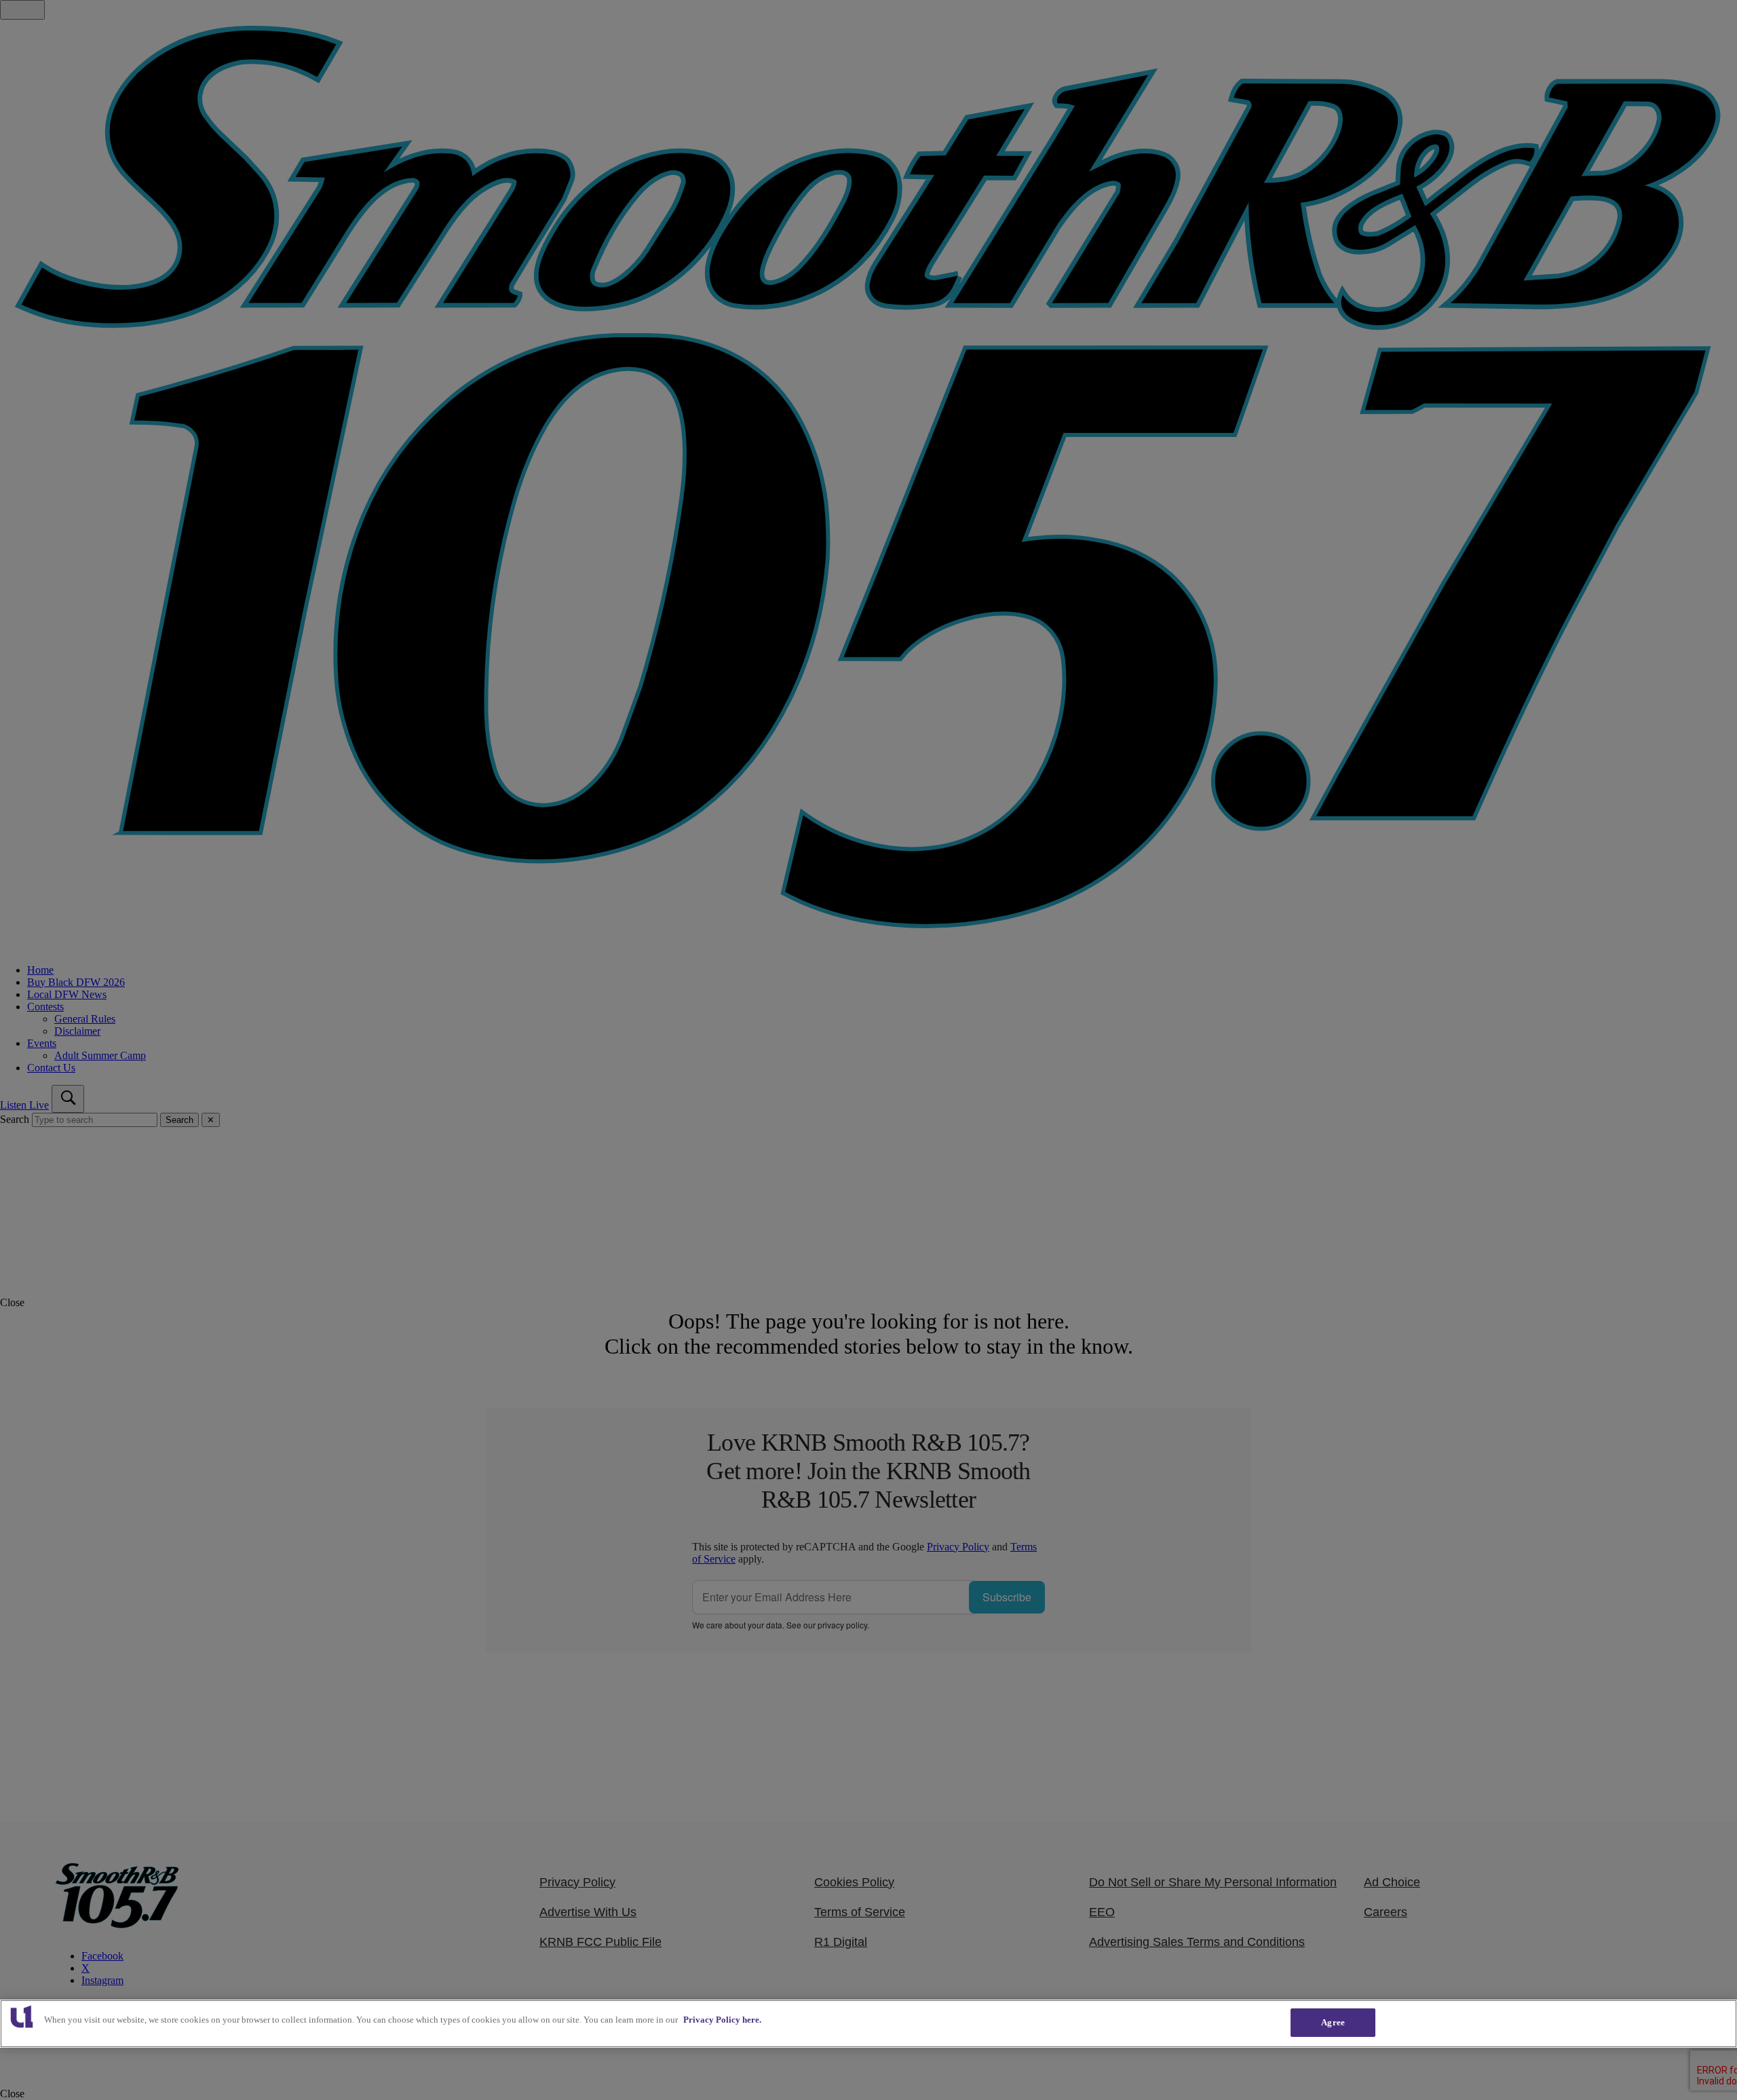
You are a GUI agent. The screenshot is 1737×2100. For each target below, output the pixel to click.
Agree (1333, 2022)
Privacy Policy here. (722, 2020)
